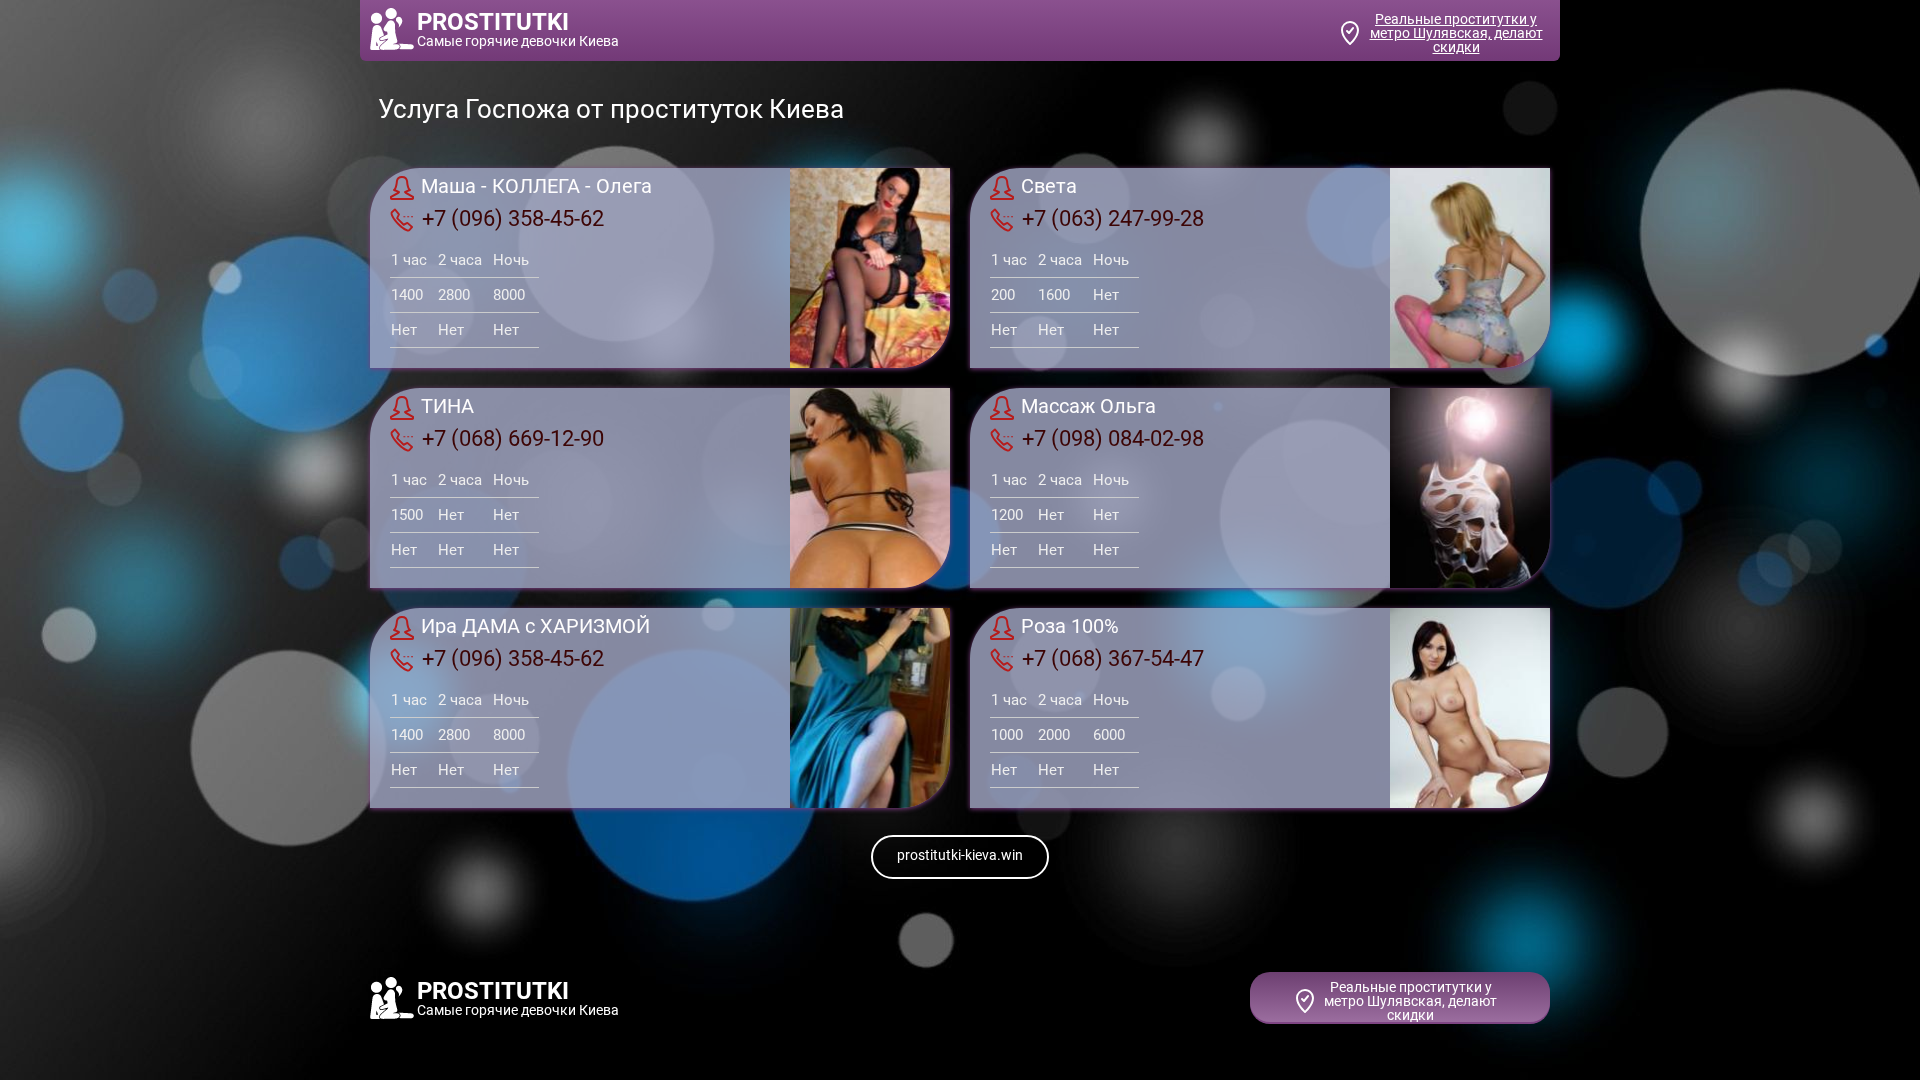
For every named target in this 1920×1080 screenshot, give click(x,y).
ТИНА (447, 407)
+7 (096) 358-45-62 (513, 218)
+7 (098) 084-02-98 (1113, 438)
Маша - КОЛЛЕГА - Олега (536, 187)
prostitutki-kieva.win (960, 855)
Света (1049, 187)
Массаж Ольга (1088, 407)
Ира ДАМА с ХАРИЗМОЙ (535, 627)
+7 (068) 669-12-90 (513, 438)
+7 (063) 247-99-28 (1113, 218)
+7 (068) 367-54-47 (1113, 658)
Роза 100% (1070, 627)
